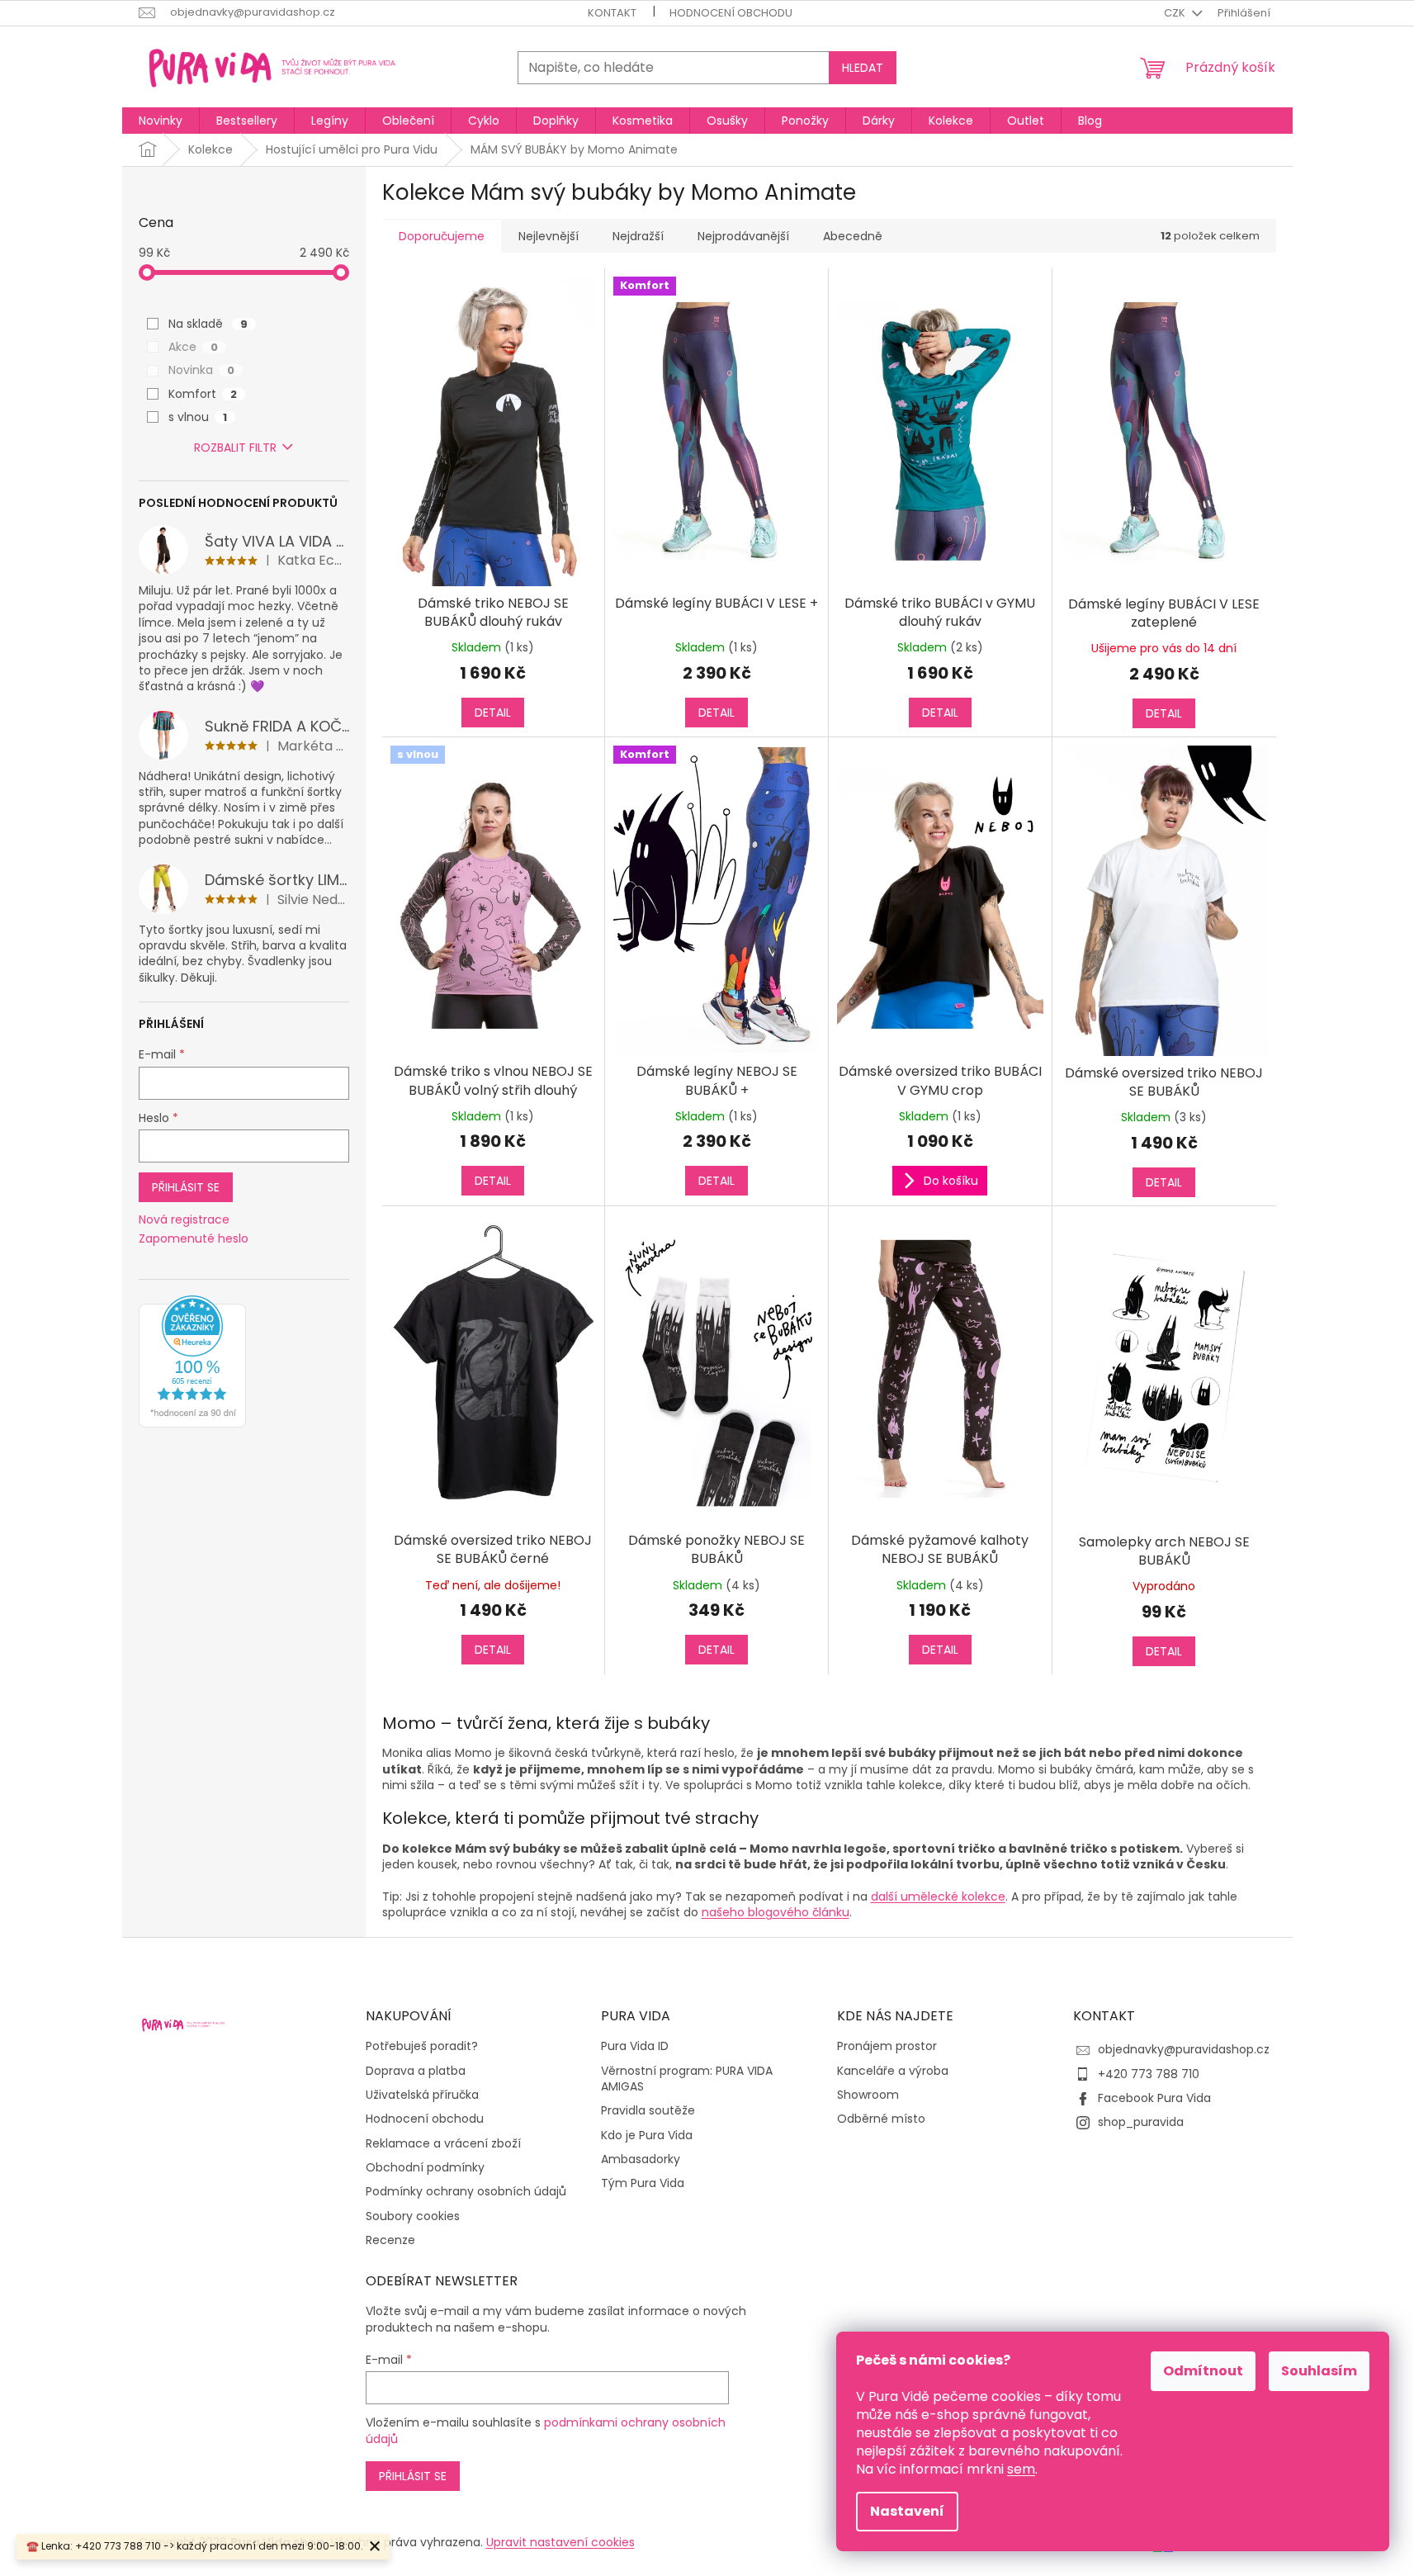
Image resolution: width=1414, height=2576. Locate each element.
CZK (1176, 13)
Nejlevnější (549, 236)
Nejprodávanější (743, 236)
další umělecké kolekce (938, 1896)
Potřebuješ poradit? (422, 2046)
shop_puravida (1141, 2122)
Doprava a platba (416, 2071)
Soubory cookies (413, 2216)
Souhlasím (1319, 2371)
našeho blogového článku (776, 1912)
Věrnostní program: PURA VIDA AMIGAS (687, 2079)
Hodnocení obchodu (731, 13)
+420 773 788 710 (1149, 2074)
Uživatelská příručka (422, 2095)
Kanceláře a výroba (893, 2071)
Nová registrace (184, 1220)
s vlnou (198, 417)
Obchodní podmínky (425, 2168)
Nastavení (907, 2511)
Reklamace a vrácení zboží (443, 2144)
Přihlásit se (186, 1187)
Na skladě (208, 324)
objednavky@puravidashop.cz (1184, 2049)
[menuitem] (161, 121)
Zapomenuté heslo (194, 1239)
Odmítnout (1203, 2371)
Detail (493, 713)
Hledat (863, 68)
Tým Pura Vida (643, 2183)
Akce (193, 347)
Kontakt (612, 13)
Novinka (201, 370)
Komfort (203, 394)
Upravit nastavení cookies (560, 2542)
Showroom (868, 2095)
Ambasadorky (641, 2159)
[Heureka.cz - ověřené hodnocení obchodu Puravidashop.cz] (192, 1361)
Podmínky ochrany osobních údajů (466, 2192)
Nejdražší (638, 236)
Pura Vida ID (635, 2046)
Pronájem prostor (887, 2046)
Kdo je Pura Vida (647, 2136)
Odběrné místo (881, 2119)
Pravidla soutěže (648, 2111)
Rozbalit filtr (235, 447)
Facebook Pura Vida (1154, 2098)
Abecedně (853, 236)
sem (1021, 2469)
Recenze (390, 2240)
